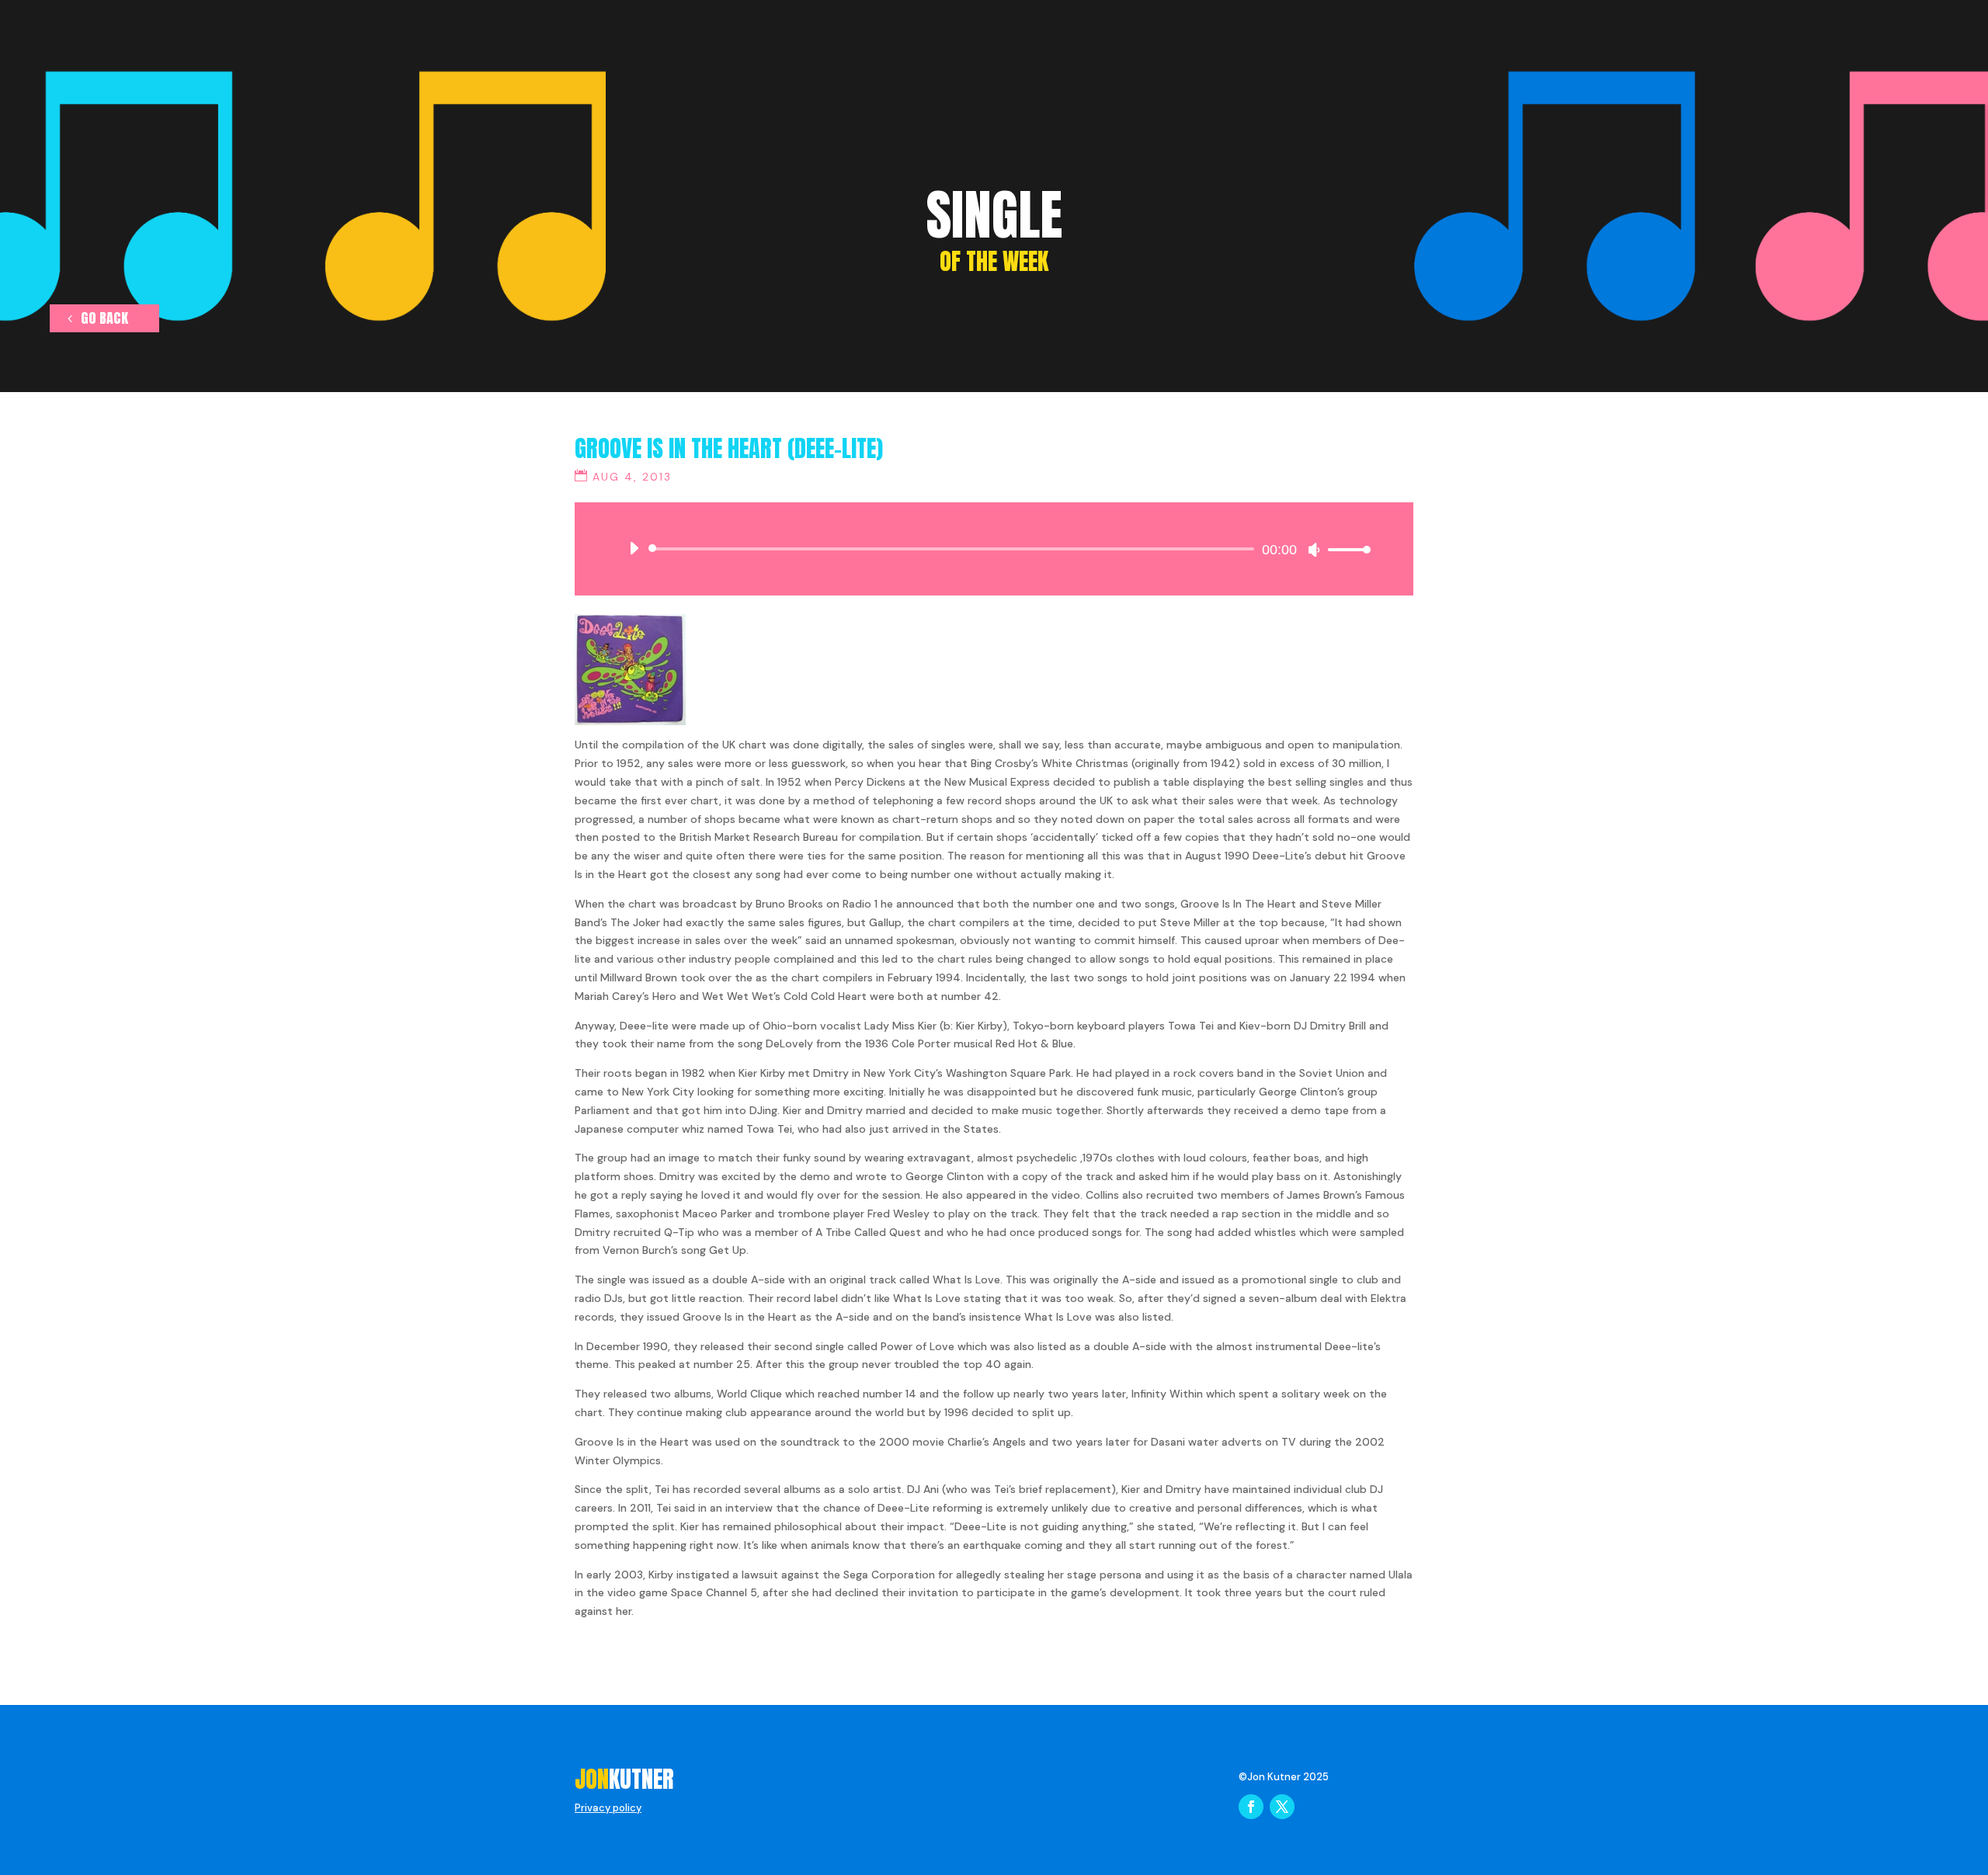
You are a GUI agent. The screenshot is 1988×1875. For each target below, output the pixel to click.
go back (104, 318)
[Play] (634, 548)
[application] (994, 549)
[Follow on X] (1282, 1807)
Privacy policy (608, 1808)
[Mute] (1314, 550)
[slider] (1345, 549)
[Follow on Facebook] (1251, 1807)
